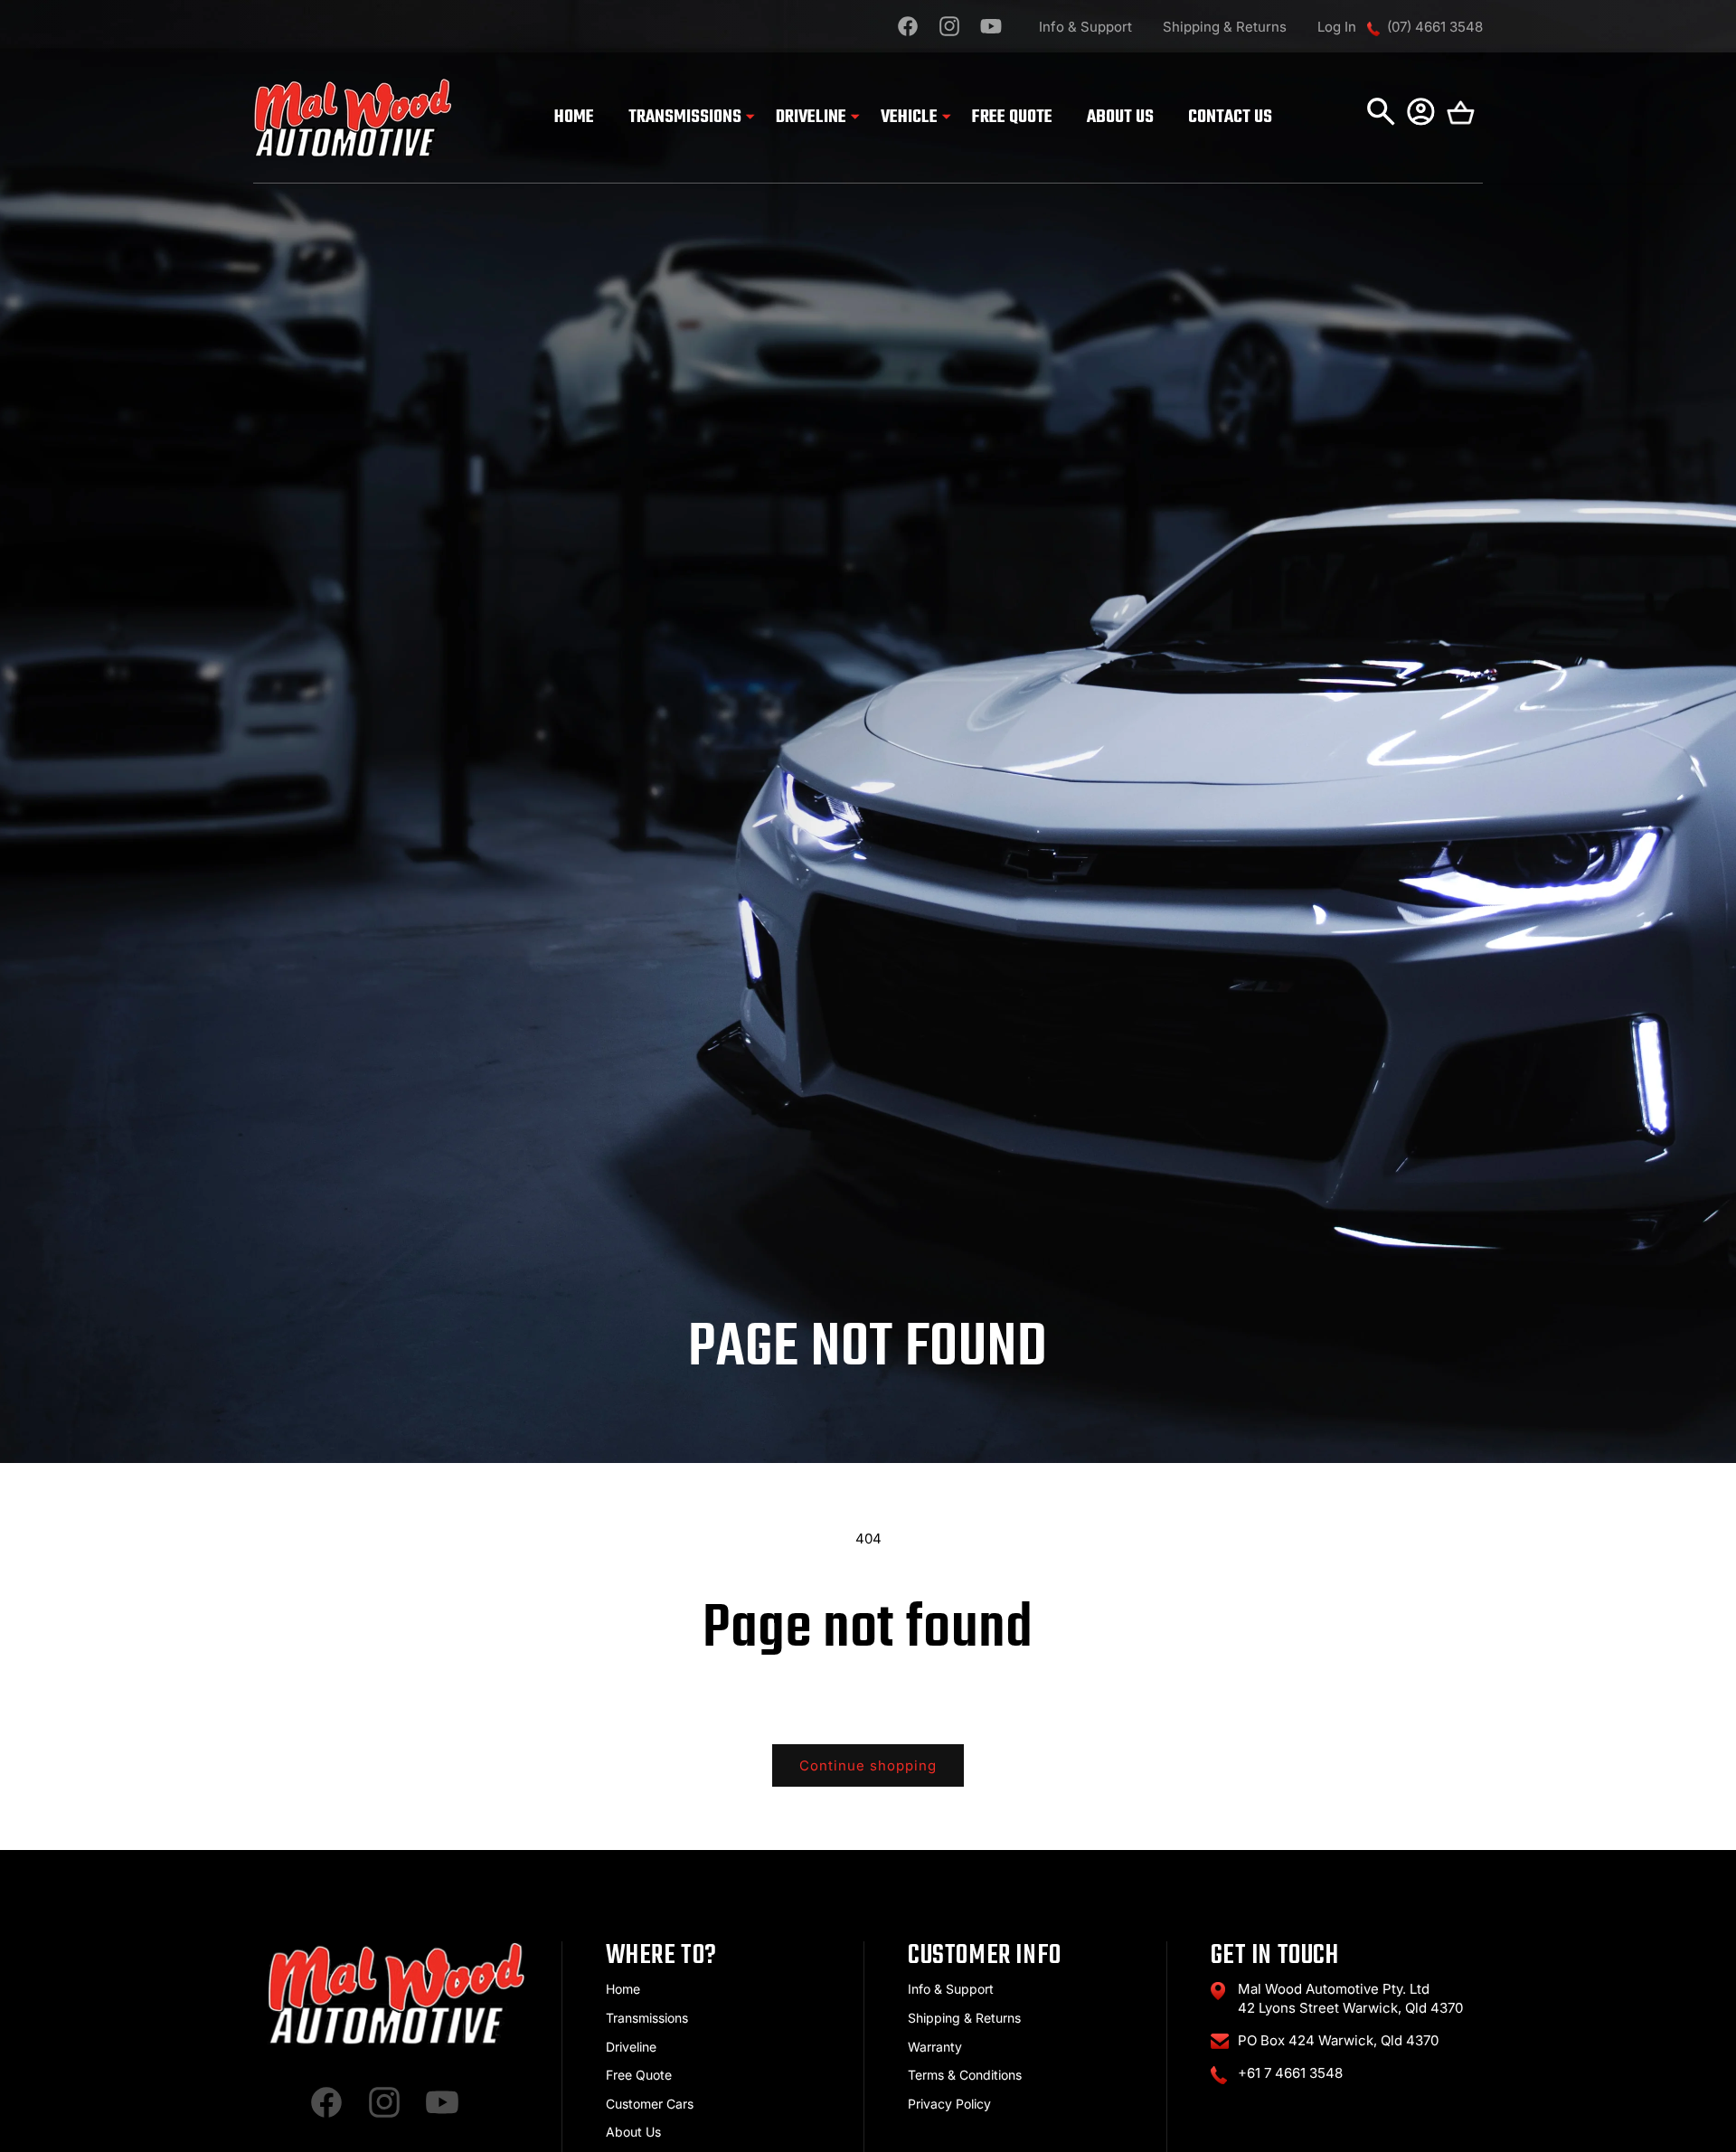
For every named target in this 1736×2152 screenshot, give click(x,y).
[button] (685, 118)
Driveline (631, 2047)
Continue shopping (868, 1765)
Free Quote (639, 2075)
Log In (1337, 27)
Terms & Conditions (965, 2075)
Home (623, 1989)
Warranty (935, 2047)
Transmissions (647, 2018)
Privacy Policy (949, 2104)
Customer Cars (650, 2104)
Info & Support (1085, 27)
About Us (633, 2132)
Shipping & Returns (1225, 27)
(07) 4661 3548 (1435, 27)
